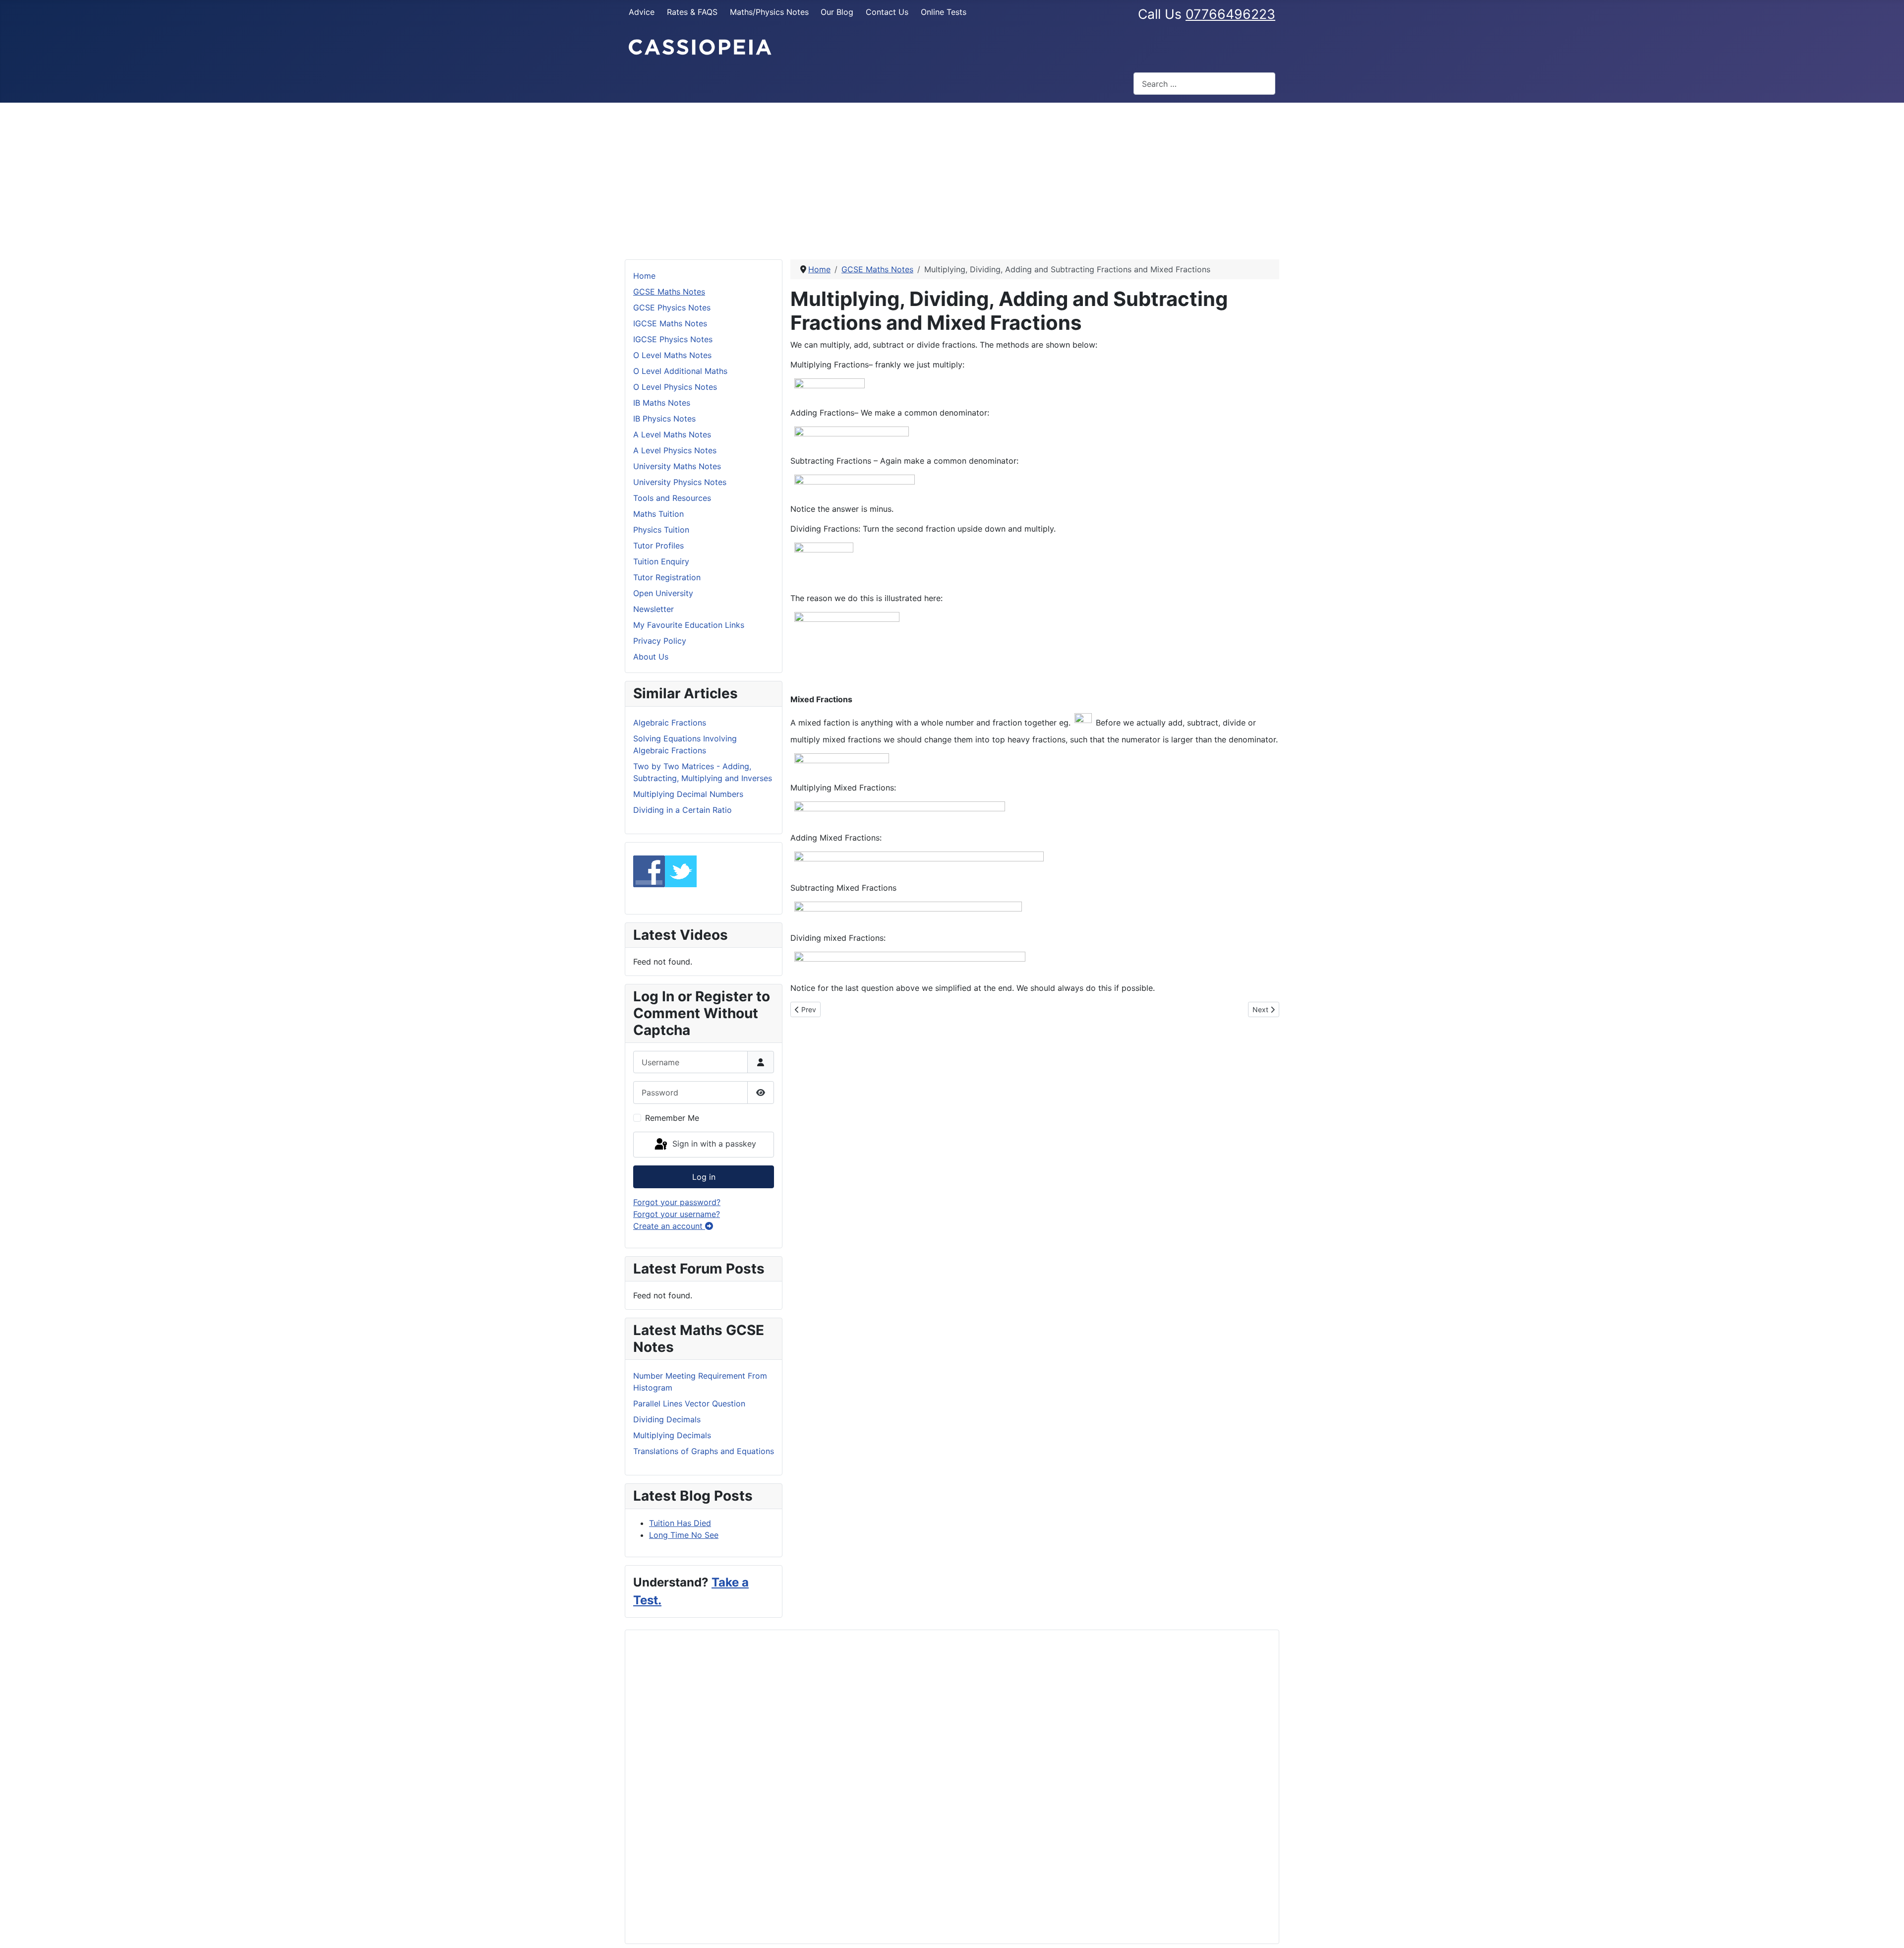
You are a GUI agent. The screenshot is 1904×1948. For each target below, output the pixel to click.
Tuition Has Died (680, 1523)
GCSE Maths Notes (669, 292)
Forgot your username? (677, 1214)
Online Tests (944, 12)
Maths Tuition (658, 514)
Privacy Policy (660, 641)
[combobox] (1204, 84)
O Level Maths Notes (672, 355)
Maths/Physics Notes (769, 12)
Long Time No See (684, 1535)
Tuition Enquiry (661, 561)
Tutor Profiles (658, 546)
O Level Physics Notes (675, 387)
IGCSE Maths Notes (670, 323)
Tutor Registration (667, 577)
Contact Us (887, 12)
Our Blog (837, 12)
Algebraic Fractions (670, 723)
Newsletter (654, 609)
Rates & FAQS (692, 12)
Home (644, 276)
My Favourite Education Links (689, 625)
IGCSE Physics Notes (673, 339)
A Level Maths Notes (672, 434)
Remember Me (672, 1118)
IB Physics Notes (664, 419)
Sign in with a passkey (713, 1144)
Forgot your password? (677, 1202)
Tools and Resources (672, 498)
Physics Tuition (661, 530)
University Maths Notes (677, 466)
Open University (663, 593)
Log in (704, 1177)
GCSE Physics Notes (672, 307)
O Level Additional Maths (680, 371)
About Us (651, 657)
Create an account (669, 1226)
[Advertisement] (952, 177)
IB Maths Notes (662, 403)
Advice (642, 12)
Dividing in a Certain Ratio (683, 810)
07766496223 (1230, 14)
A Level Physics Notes (675, 450)
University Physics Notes (680, 482)
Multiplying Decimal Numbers (688, 794)
